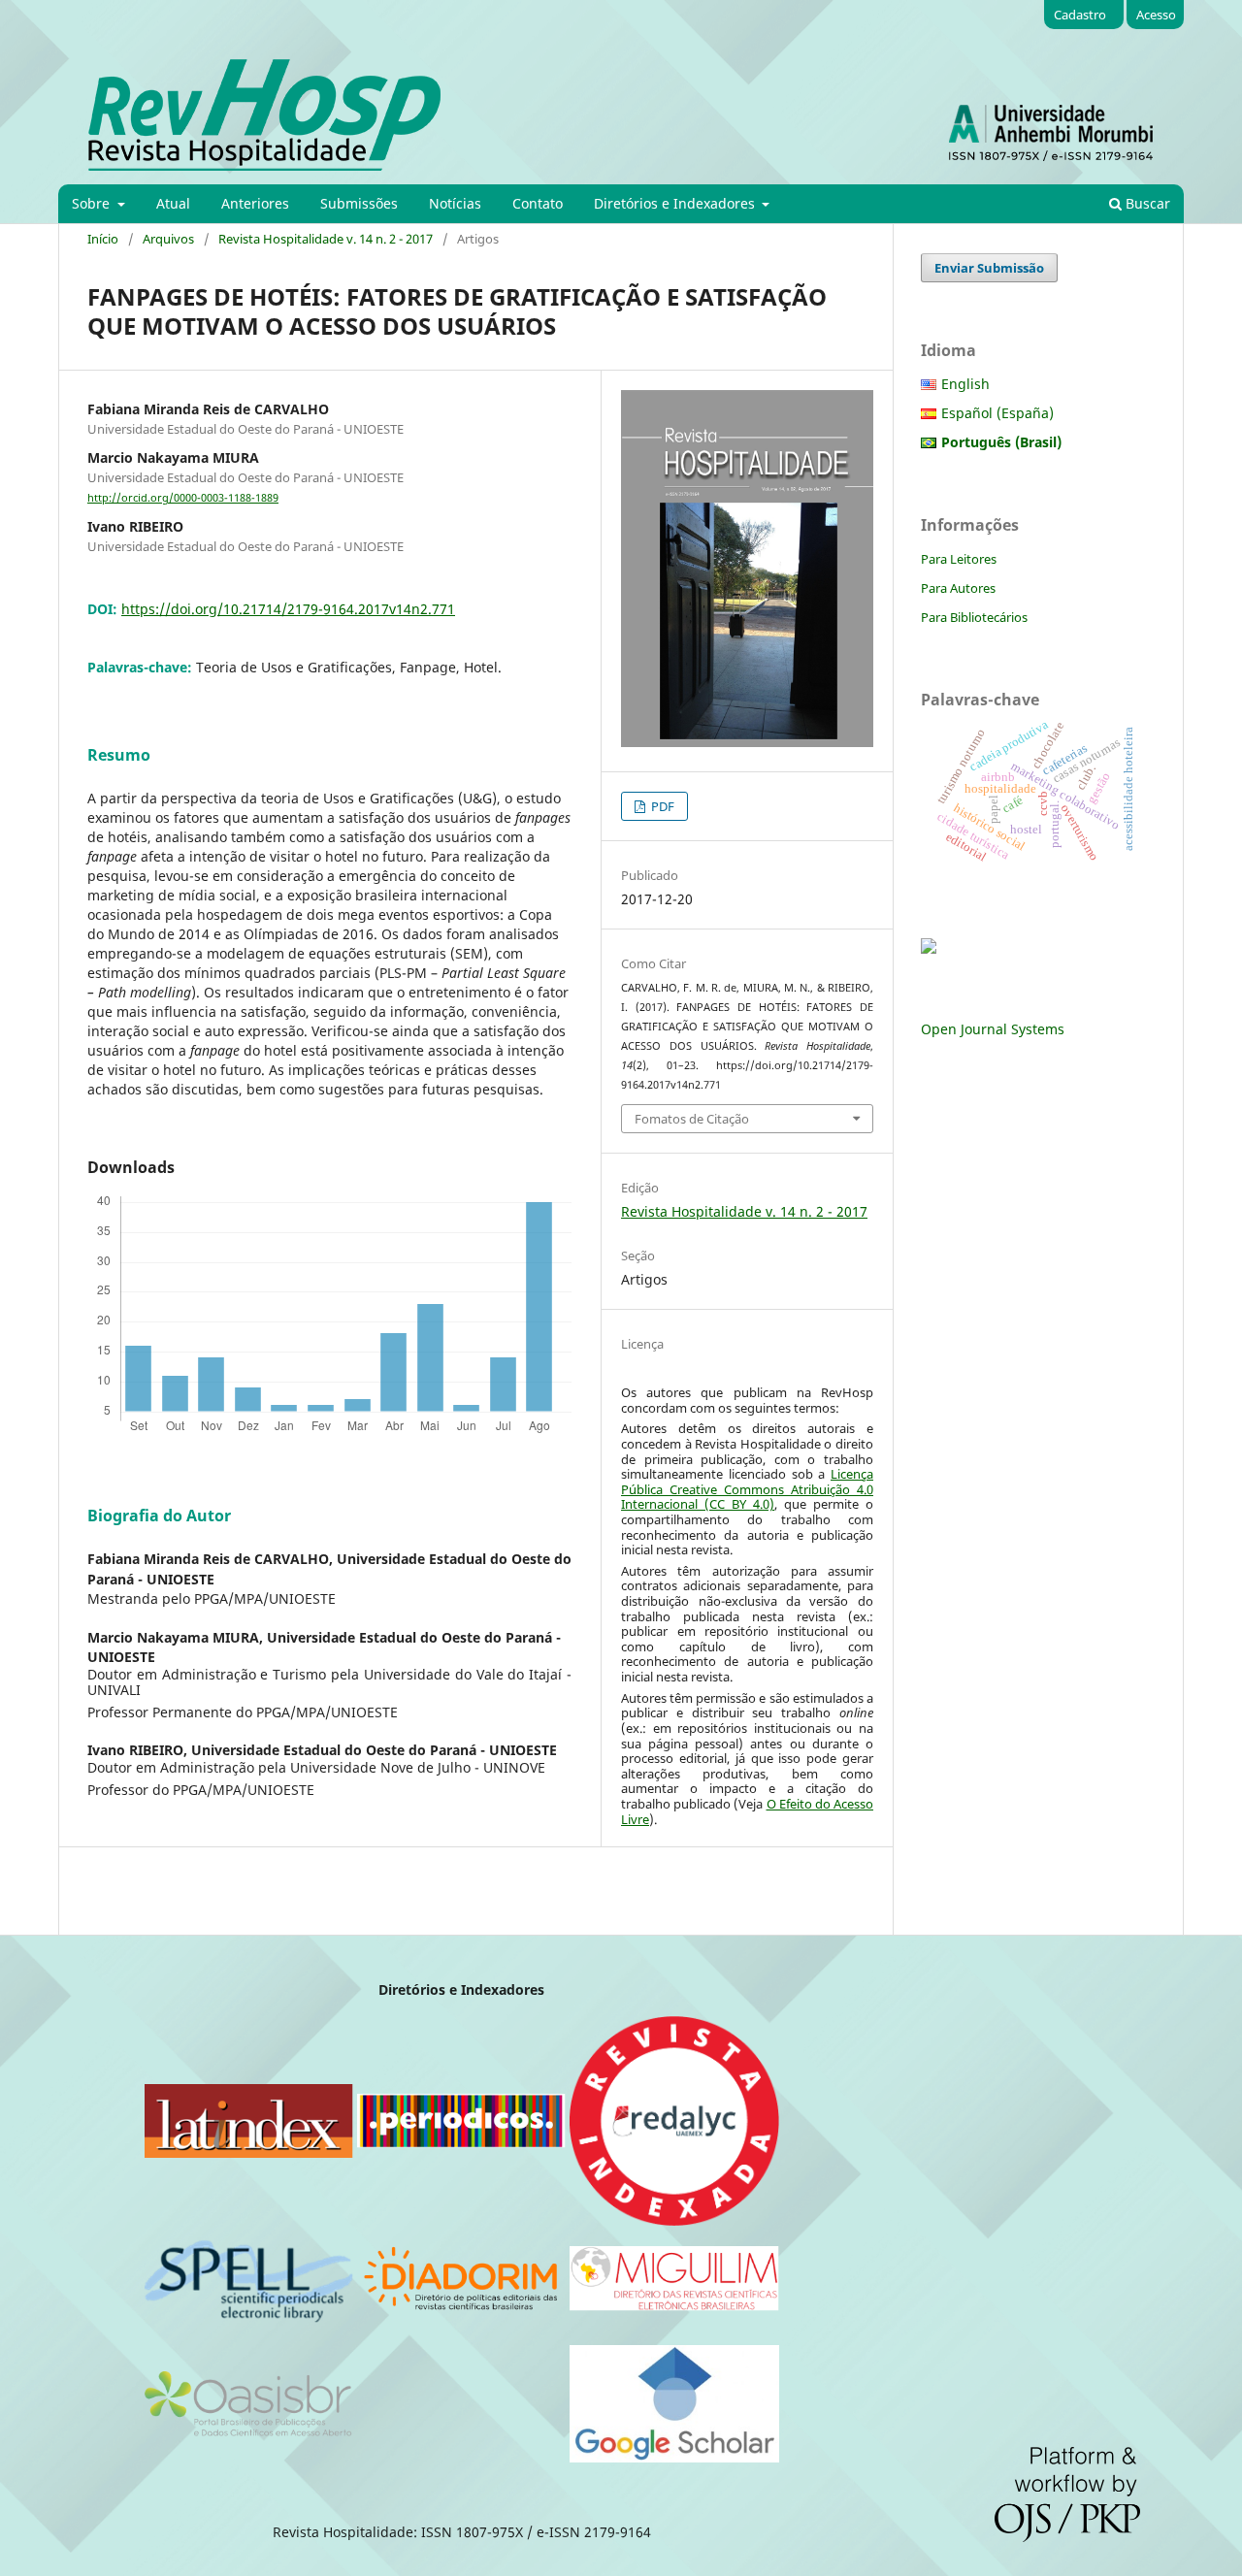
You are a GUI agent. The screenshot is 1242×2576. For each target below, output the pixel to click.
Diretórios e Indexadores (676, 203)
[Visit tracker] (929, 948)
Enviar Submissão (989, 268)
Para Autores (958, 588)
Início (103, 239)
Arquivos (168, 239)
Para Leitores (959, 559)
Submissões (359, 203)
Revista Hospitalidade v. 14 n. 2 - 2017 (326, 239)
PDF (661, 806)
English (965, 384)
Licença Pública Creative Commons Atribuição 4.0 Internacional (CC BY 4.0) (747, 1489)
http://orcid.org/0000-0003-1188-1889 (183, 498)
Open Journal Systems (993, 1029)
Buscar (1146, 203)
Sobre (93, 203)
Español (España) (997, 413)
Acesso (1156, 15)
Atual (173, 203)
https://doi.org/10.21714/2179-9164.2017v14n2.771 (288, 609)
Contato (538, 203)
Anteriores (255, 203)
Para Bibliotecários (974, 617)
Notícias (455, 203)
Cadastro (1080, 15)
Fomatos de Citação (692, 1119)
